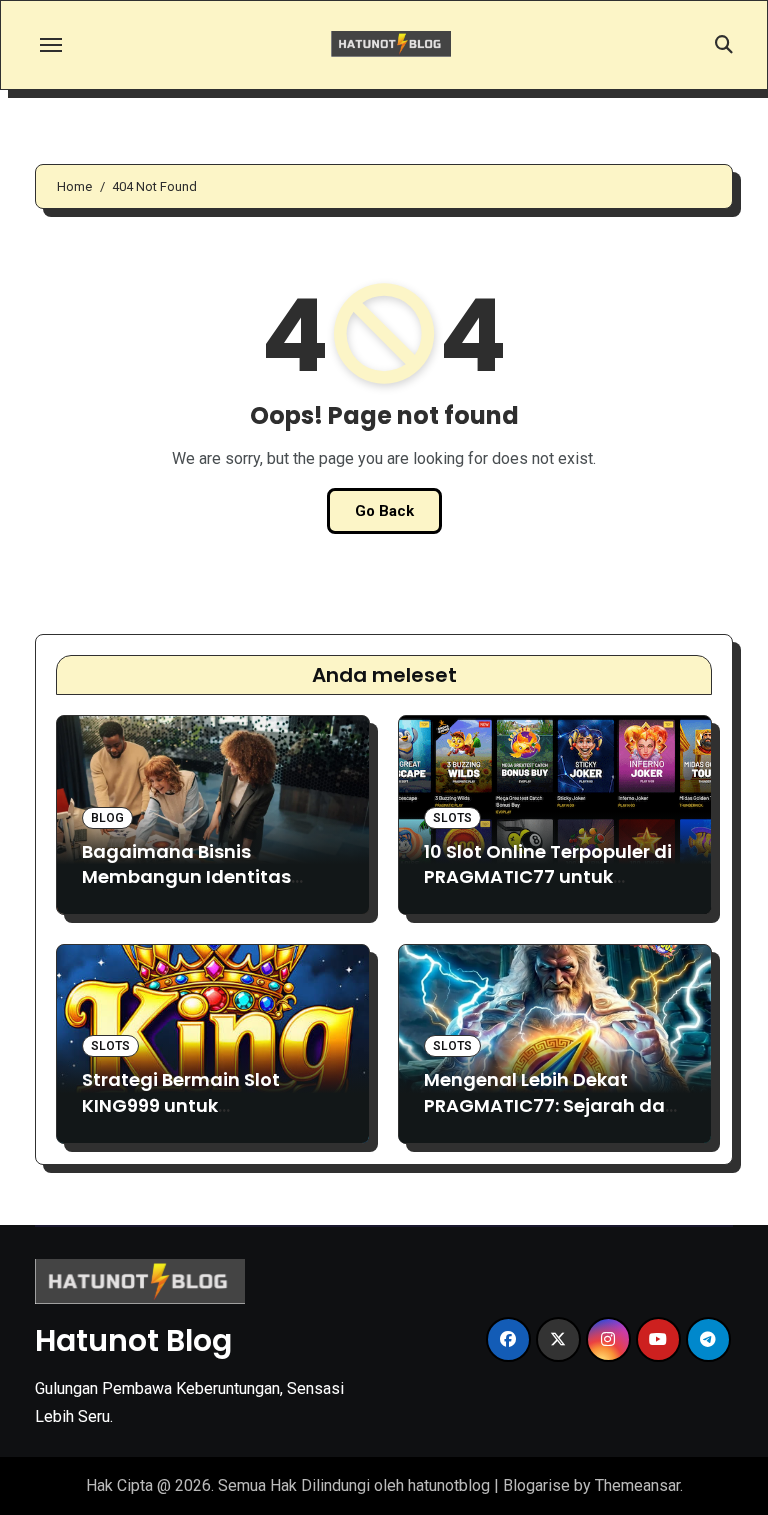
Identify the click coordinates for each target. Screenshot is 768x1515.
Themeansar (637, 1485)
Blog (107, 818)
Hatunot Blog (133, 1340)
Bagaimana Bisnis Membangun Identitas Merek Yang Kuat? (186, 876)
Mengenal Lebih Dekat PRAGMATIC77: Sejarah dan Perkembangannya (550, 1104)
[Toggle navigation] (51, 45)
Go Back (384, 511)
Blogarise (536, 1485)
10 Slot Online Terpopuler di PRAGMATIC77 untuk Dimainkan (548, 876)
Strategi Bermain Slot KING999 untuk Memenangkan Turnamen (203, 1104)
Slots (452, 818)
